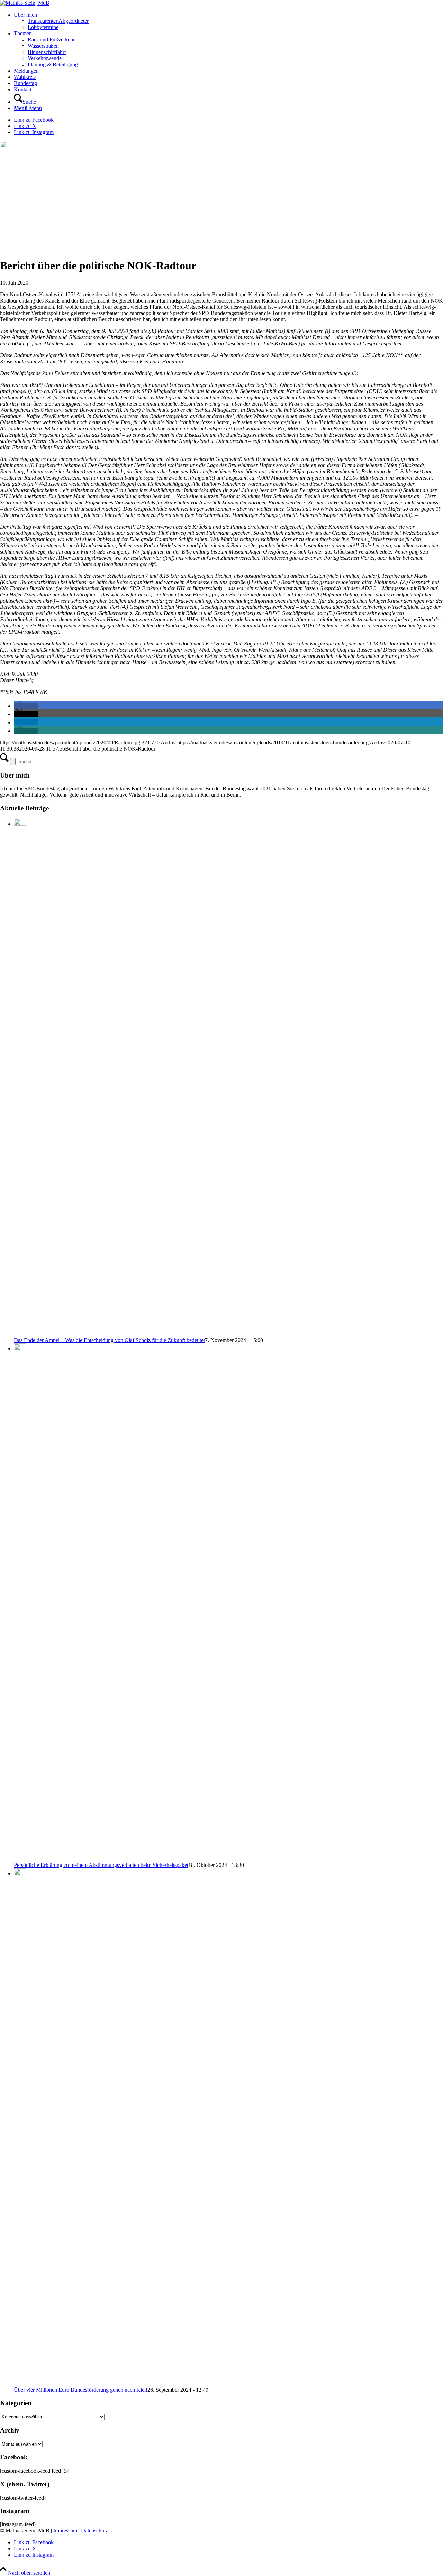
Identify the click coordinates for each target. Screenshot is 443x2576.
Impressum (65, 2531)
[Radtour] (125, 146)
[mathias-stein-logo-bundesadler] (25, 3)
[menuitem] (228, 21)
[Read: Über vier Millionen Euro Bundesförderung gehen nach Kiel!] (20, 1873)
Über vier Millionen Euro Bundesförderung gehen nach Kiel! (81, 2390)
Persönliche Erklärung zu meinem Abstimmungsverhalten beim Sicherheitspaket (101, 1865)
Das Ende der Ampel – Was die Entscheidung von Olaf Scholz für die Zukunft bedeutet (109, 1340)
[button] (26, 706)
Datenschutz (94, 2531)
